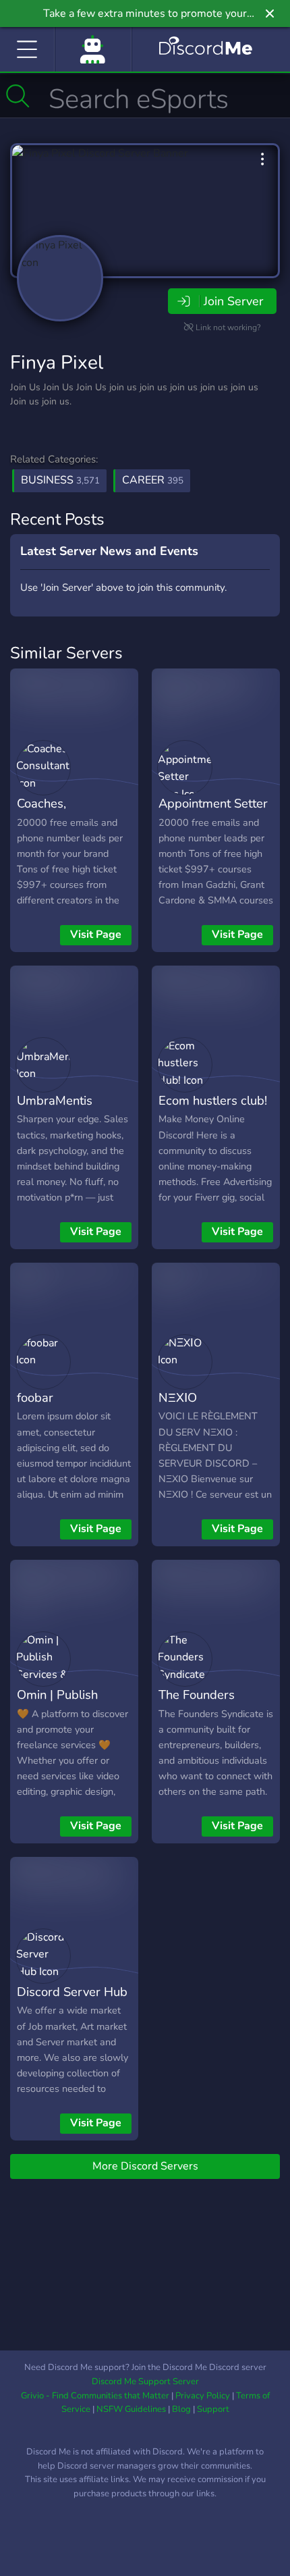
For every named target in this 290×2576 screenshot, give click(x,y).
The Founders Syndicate (197, 1704)
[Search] (18, 96)
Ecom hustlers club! (213, 1100)
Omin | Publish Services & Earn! (62, 1704)
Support (213, 2409)
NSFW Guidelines (131, 2409)
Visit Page (96, 935)
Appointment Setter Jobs (213, 813)
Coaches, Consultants (49, 813)
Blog (181, 2409)
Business (60, 480)
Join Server (233, 301)
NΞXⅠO (178, 1397)
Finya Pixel (57, 363)
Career (153, 480)
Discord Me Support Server (145, 2382)
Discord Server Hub (72, 1992)
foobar (35, 1397)
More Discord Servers (145, 2166)
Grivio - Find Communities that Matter (95, 2396)
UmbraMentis (55, 1100)
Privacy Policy (203, 2396)
